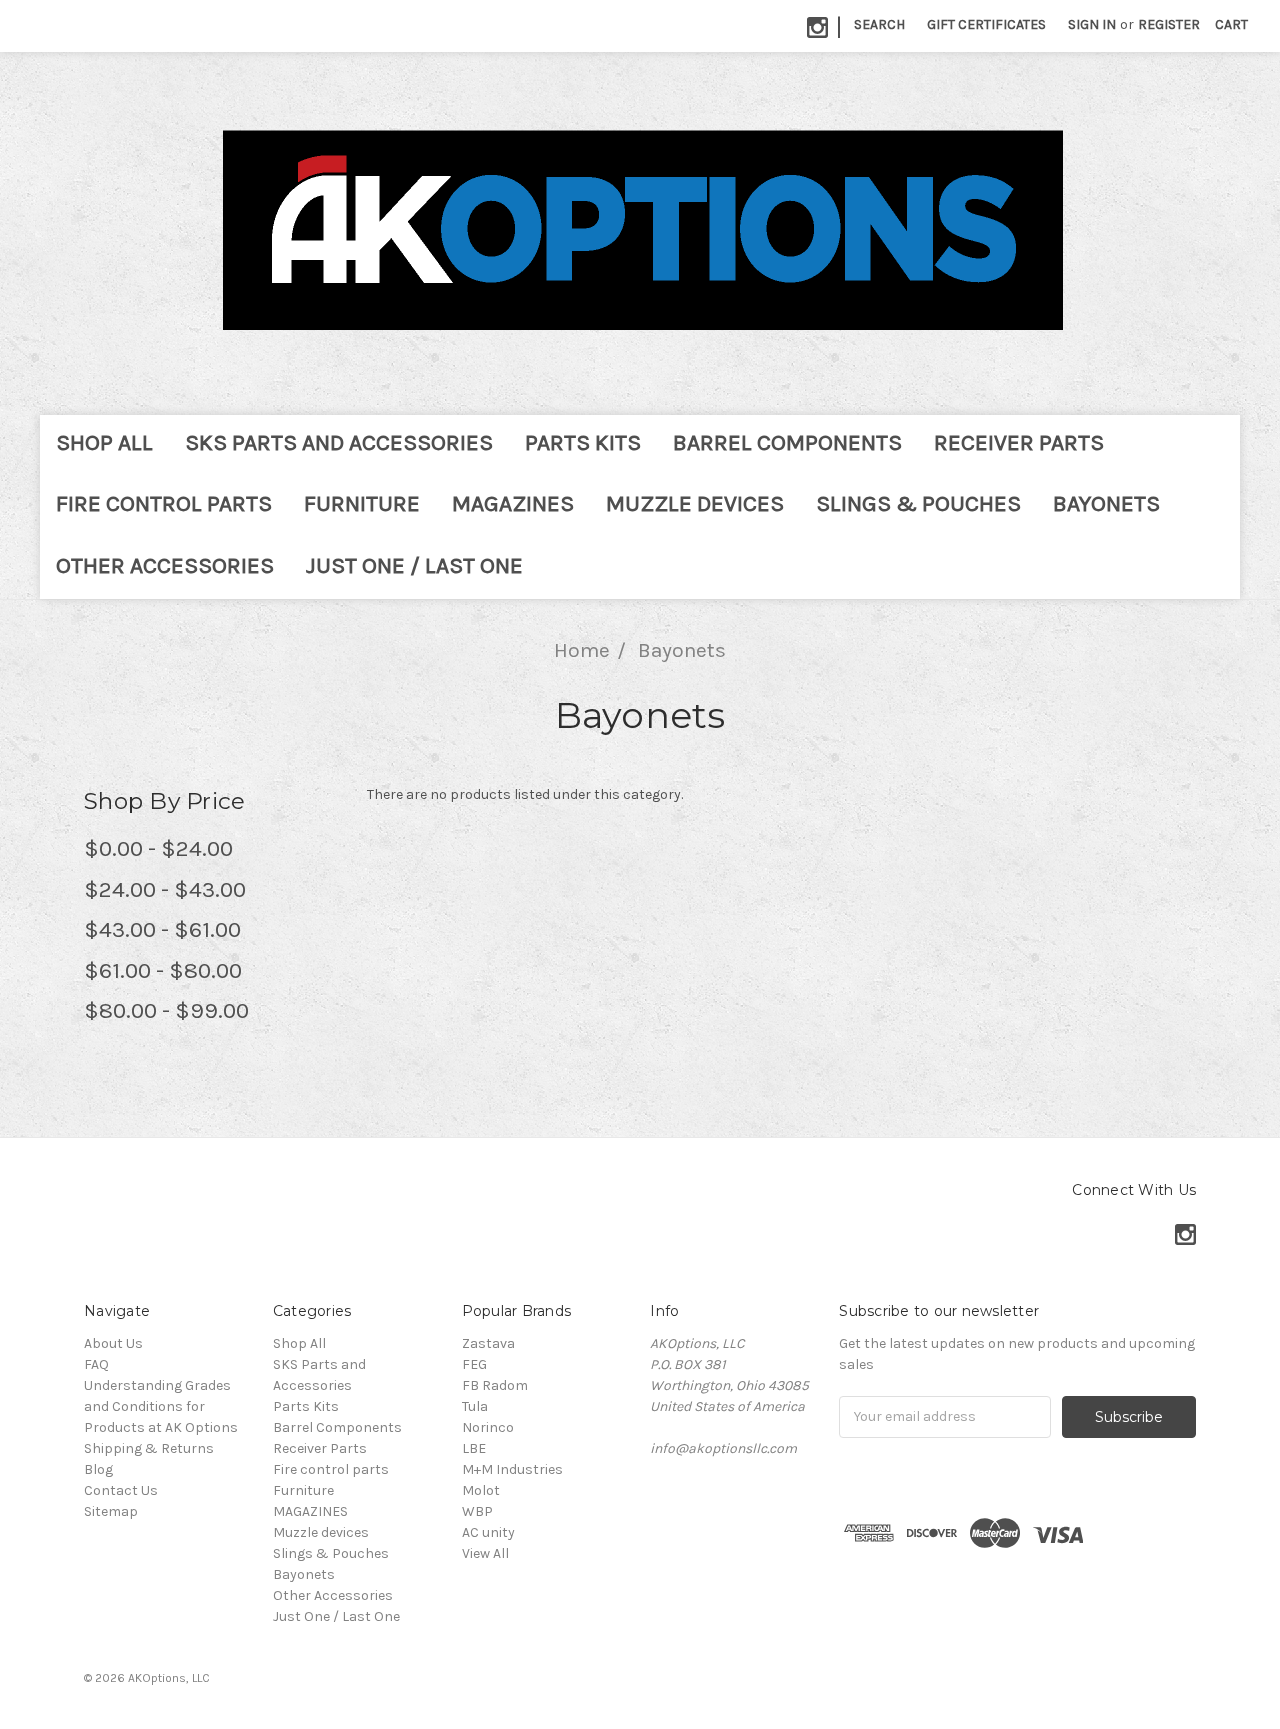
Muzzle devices (695, 503)
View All (485, 1553)
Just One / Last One (414, 565)
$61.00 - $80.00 (163, 970)
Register (1169, 24)
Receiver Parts (1019, 442)
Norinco (488, 1427)
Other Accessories (165, 565)
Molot (481, 1490)
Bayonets (1106, 503)
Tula (475, 1406)
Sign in (1092, 24)
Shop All (104, 442)
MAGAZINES (513, 503)
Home (582, 650)
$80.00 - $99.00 (166, 1010)
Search (879, 24)
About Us (113, 1343)
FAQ (96, 1364)
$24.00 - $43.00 (165, 889)
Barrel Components (787, 442)
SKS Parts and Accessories (339, 442)
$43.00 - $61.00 (162, 929)
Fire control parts (164, 503)
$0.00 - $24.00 (158, 848)
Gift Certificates (986, 24)
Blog (98, 1469)
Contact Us (121, 1490)
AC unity (488, 1532)
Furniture (362, 503)
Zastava (488, 1343)
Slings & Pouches (918, 503)
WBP (477, 1511)
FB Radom (495, 1385)
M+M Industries (512, 1469)
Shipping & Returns (149, 1448)
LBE (474, 1448)
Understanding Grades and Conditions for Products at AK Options (161, 1406)
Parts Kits (583, 442)
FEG (474, 1364)
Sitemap (111, 1511)
